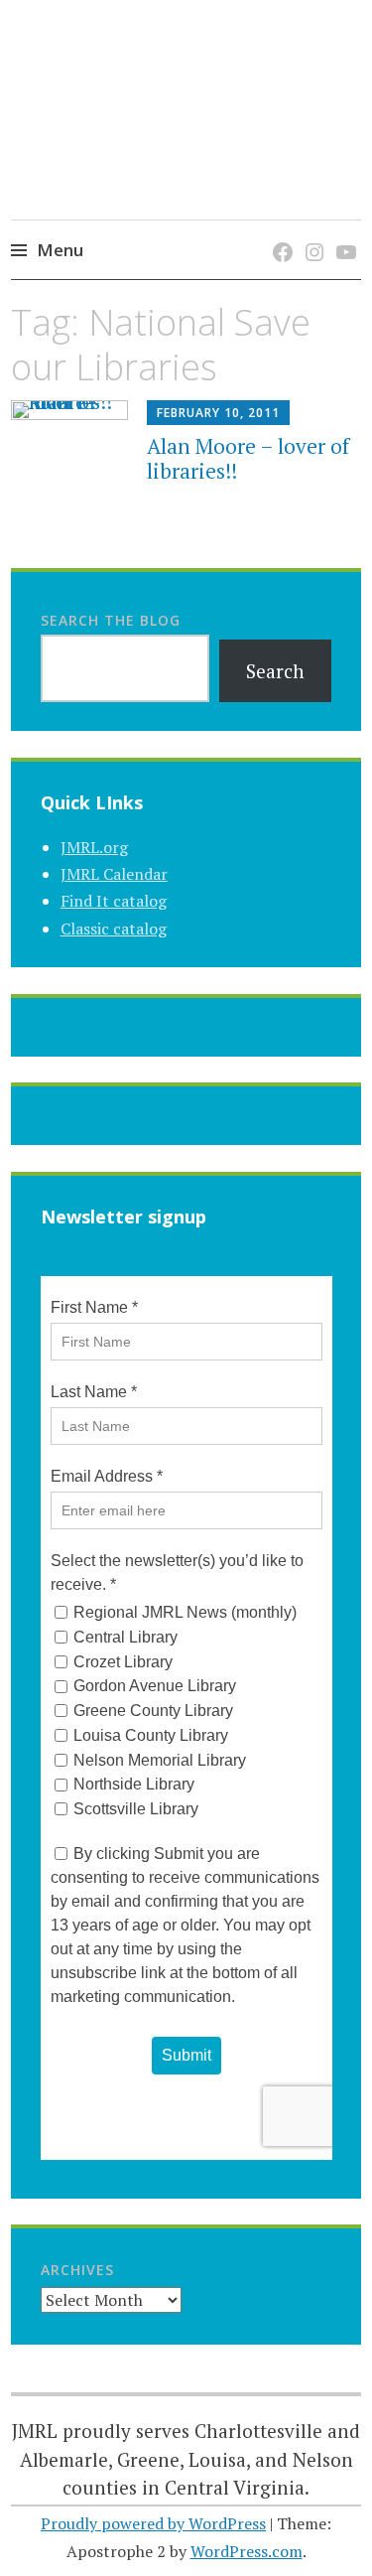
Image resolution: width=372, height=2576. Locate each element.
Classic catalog (114, 929)
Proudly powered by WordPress (153, 2523)
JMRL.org (94, 847)
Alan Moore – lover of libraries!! (248, 458)
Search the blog (111, 620)
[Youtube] (343, 232)
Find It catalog (114, 901)
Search (275, 671)
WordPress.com (247, 2551)
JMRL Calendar (114, 874)
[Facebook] (279, 232)
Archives (77, 2270)
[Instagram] (311, 232)
